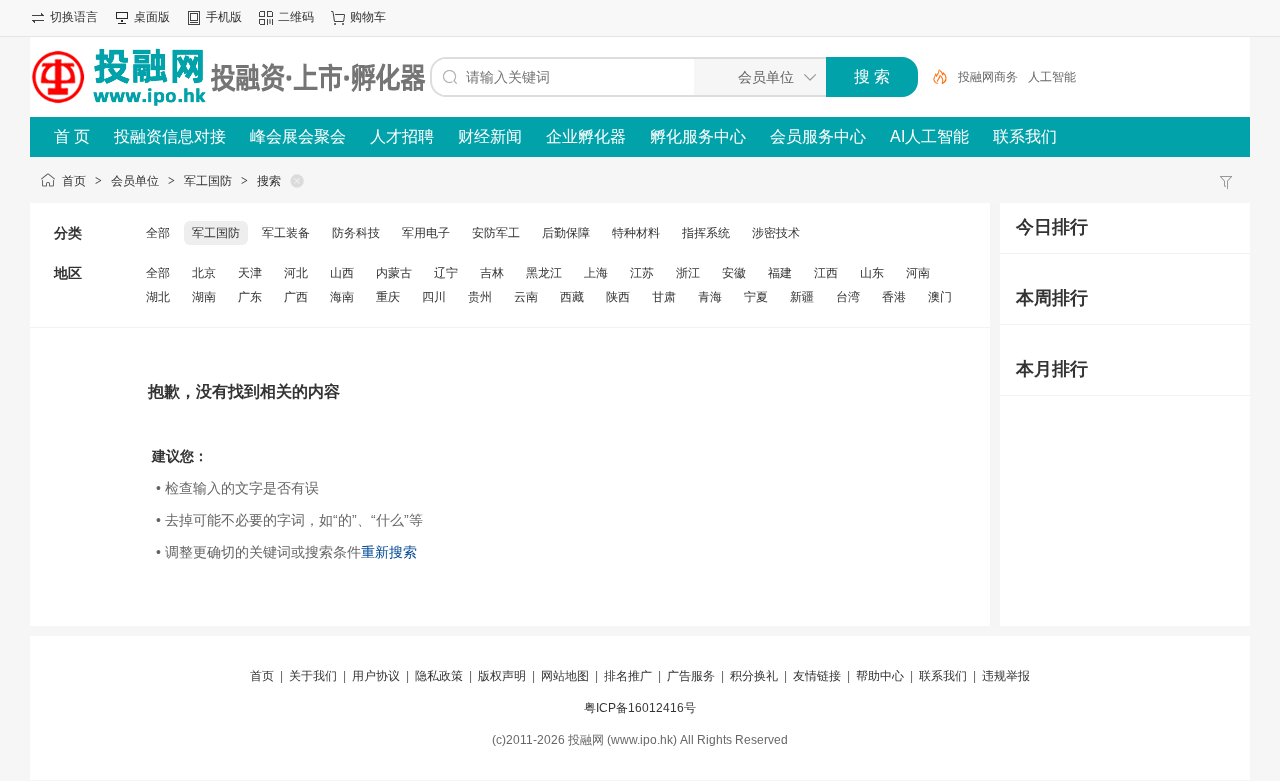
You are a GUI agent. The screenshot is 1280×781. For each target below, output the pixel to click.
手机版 (224, 17)
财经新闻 (490, 136)
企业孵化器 (586, 136)
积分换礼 (754, 676)
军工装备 (286, 233)
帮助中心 (880, 676)
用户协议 (376, 676)
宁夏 (756, 297)
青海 (710, 297)
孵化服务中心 (698, 136)
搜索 (269, 181)
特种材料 (636, 233)
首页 (74, 181)
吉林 (492, 273)
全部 (158, 233)
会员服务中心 (818, 136)
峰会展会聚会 (298, 136)
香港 (894, 297)
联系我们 (1025, 136)
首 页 (72, 136)
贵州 (480, 297)
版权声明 (502, 676)
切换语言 (74, 17)
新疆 (802, 297)
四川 (434, 297)
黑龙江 (544, 273)
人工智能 (1052, 77)
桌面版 (152, 17)
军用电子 (426, 233)
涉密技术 (776, 233)
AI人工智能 (929, 136)
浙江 (688, 273)
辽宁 (446, 273)
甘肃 (664, 297)
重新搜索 (389, 552)
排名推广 (628, 676)
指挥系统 (706, 233)
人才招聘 (402, 136)
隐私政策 (439, 676)
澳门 (940, 297)
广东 (250, 297)
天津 (250, 273)
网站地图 (565, 676)
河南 (918, 273)
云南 (526, 297)
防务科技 (356, 233)
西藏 (572, 297)
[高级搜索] (933, 77)
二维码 (296, 17)
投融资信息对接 (170, 136)
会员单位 (135, 181)
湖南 (204, 297)
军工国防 (208, 181)
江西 (826, 273)
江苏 (642, 273)
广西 (296, 297)
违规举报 (1006, 676)
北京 (204, 273)
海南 (342, 297)
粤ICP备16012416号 (640, 708)
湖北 (158, 297)
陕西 (618, 297)
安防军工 (496, 233)
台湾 (848, 297)
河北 (296, 273)
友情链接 (817, 676)
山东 (872, 273)
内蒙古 (394, 273)
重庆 (388, 297)
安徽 (734, 273)
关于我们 (313, 676)
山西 (342, 273)
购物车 (368, 17)
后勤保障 (566, 233)
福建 (780, 273)
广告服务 (691, 676)
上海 (596, 273)
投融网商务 (988, 77)
